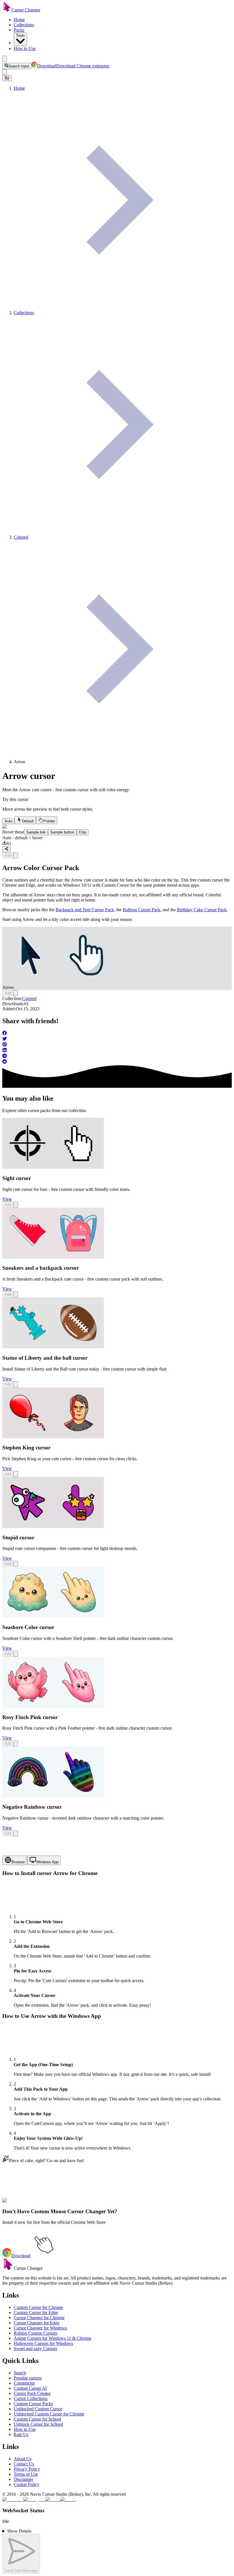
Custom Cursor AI (30, 2388)
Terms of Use (26, 2474)
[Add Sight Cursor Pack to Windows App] (16, 1205)
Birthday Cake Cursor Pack (202, 910)
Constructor (24, 2383)
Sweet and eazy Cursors (35, 2348)
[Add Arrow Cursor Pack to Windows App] (16, 855)
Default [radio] (28, 821)
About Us (23, 2459)
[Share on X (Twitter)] (117, 1039)
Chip (82, 832)
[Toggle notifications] (5, 72)
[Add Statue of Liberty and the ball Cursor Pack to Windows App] (16, 1384)
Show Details (19, 2531)
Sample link (36, 832)
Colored (29, 998)
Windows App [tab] (47, 1862)
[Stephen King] (53, 1437)
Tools (20, 36)
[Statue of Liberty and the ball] (53, 1347)
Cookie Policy (27, 2484)
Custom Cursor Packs (33, 2404)
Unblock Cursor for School (38, 2424)
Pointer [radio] (49, 821)
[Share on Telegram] (117, 1056)
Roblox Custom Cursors (36, 2333)
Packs (19, 30)
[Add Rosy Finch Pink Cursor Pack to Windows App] (16, 1743)
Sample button (62, 832)
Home (19, 20)
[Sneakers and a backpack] (53, 1257)
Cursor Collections (31, 2398)
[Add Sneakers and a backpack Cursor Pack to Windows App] (16, 1294)
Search (20, 2373)
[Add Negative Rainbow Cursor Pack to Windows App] (16, 1833)
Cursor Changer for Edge (37, 2323)
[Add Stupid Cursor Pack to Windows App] (16, 1564)
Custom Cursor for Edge (36, 2312)
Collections (24, 25)
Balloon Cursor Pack (142, 910)
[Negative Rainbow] (53, 1796)
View (7, 1199)
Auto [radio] (8, 821)
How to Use (25, 48)
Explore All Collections (23, 2204)
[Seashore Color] (53, 1616)
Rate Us (21, 2434)
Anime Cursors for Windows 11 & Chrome (53, 2338)
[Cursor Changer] (7, 10)
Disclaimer (23, 2479)
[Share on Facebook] (117, 1033)
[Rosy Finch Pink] (53, 1706)
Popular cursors (28, 2378)
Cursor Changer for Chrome (39, 2318)
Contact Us (24, 2464)
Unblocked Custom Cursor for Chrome (49, 2414)
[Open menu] (5, 59)
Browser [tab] (18, 1862)
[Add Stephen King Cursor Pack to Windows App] (16, 1474)
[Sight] (53, 1167)
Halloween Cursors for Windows (43, 2343)
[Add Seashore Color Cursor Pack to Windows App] (16, 1654)
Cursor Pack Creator (32, 2393)
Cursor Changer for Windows (40, 2328)
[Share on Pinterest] (117, 1045)
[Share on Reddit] (117, 1062)
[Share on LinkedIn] (117, 1051)
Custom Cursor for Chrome (38, 2307)
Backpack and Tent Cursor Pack (85, 910)
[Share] (6, 849)
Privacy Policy (27, 2469)
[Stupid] (53, 1526)
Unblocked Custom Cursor (38, 2409)
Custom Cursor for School (37, 2419)
